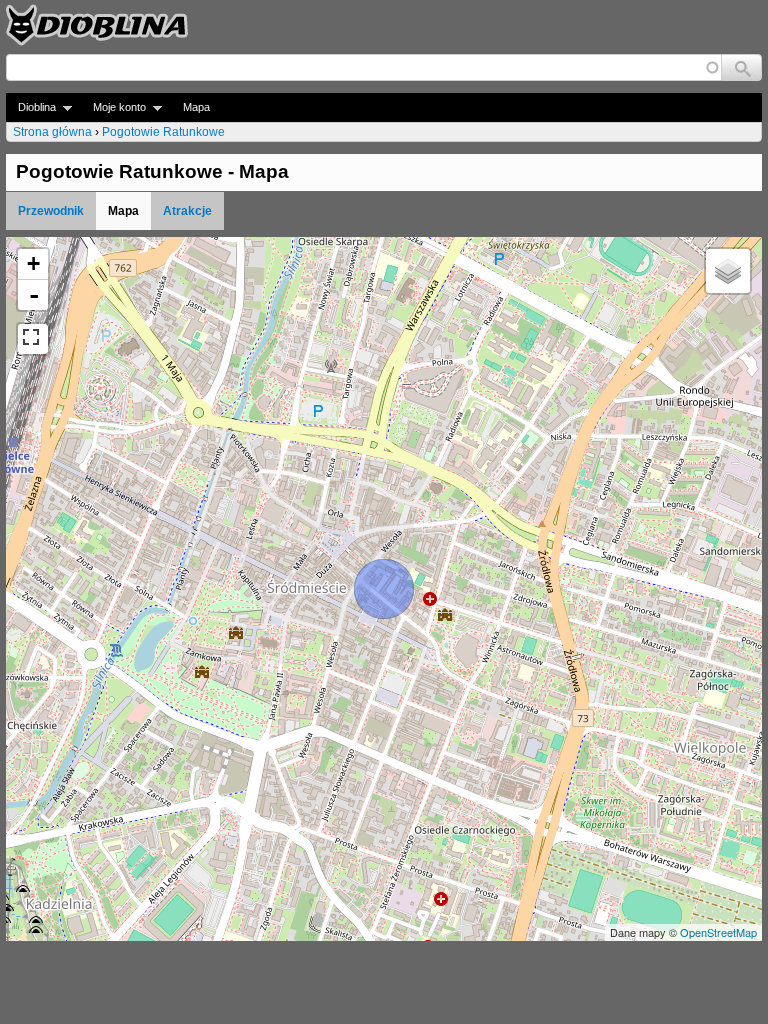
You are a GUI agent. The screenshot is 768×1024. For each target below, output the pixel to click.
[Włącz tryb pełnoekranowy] (33, 339)
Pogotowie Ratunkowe (163, 132)
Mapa (196, 107)
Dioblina (31, 107)
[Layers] (728, 271)
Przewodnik (51, 211)
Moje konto (113, 107)
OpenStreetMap (718, 932)
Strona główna (52, 132)
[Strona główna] (97, 25)
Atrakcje (187, 211)
